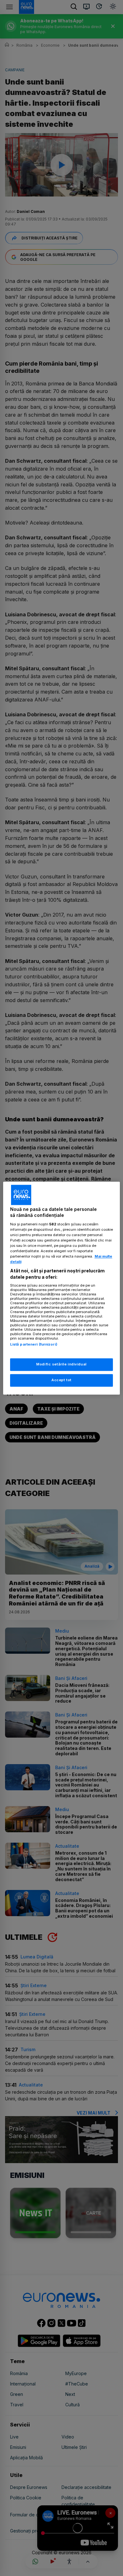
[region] (62, 1288)
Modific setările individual (61, 1364)
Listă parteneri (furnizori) (34, 1345)
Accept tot (61, 1380)
